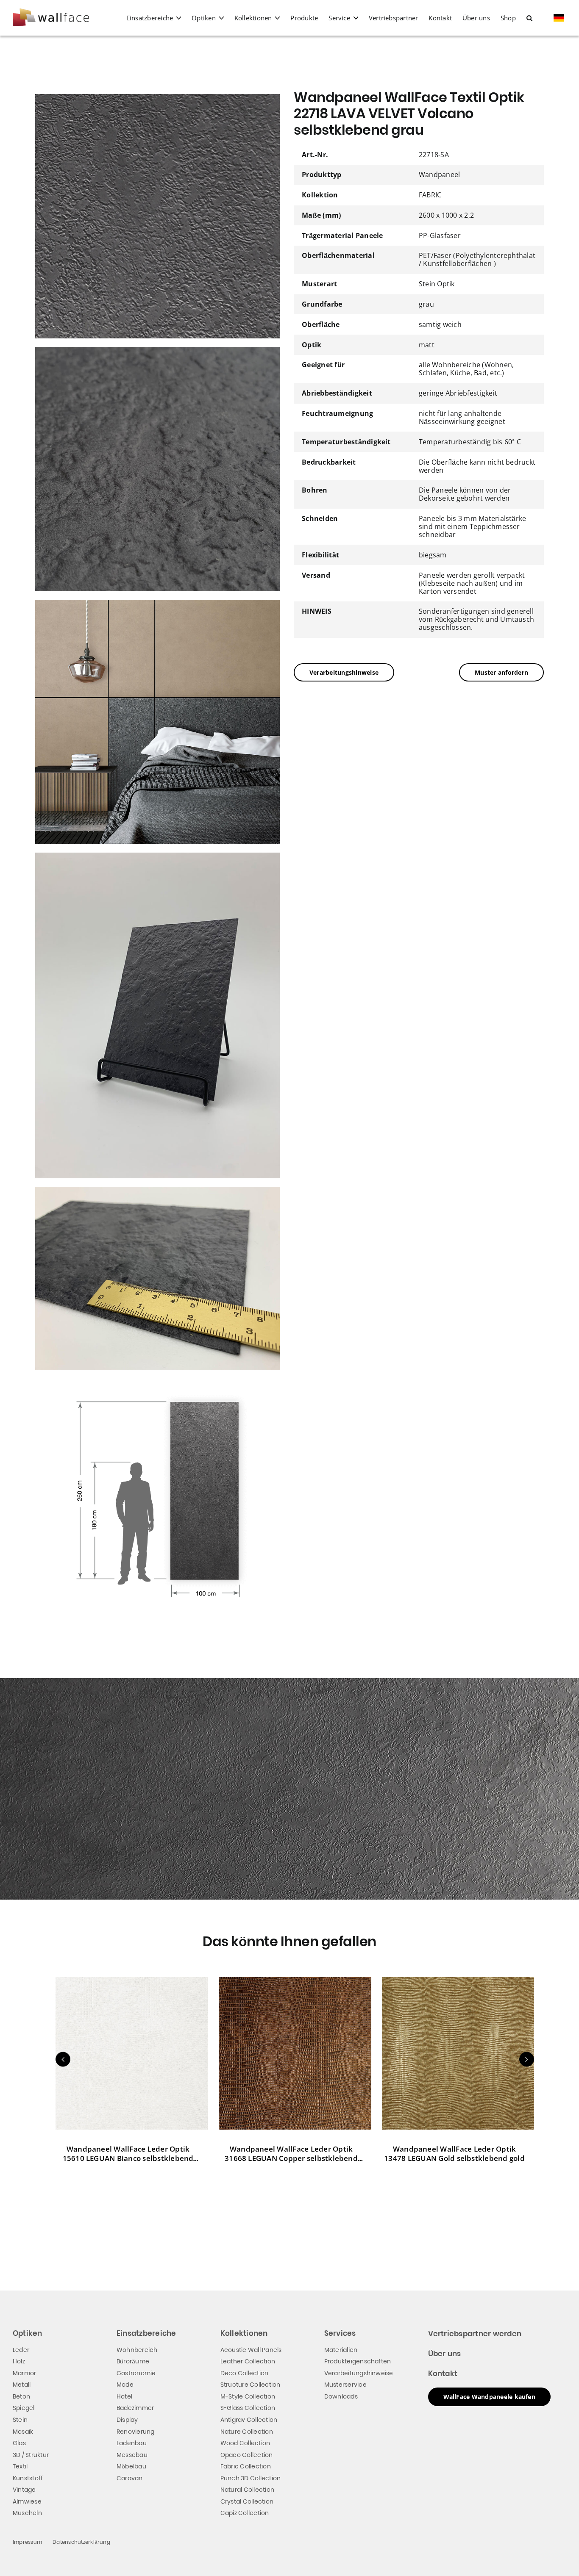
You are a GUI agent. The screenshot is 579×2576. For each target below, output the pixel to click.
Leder (21, 2350)
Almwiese (27, 2501)
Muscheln (27, 2513)
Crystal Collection (247, 2501)
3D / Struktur (31, 2455)
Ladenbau (132, 2443)
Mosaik (23, 2432)
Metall (22, 2385)
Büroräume (133, 2361)
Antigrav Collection (249, 2420)
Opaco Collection (247, 2455)
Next (527, 2059)
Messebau (132, 2455)
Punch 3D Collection (251, 2478)
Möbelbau (131, 2466)
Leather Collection (248, 2361)
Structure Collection (251, 2385)
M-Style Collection (248, 2396)
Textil (20, 2466)
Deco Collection (245, 2373)
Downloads (341, 2396)
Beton (21, 2396)
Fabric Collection (246, 2466)
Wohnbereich (137, 2350)
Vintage (24, 2490)
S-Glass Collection (248, 2408)
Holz (19, 2361)
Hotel (124, 2396)
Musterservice (345, 2385)
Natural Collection (247, 2490)
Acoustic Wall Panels (251, 2350)
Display (127, 2420)
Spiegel (24, 2408)
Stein (20, 2420)
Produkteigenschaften (358, 2361)
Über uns (445, 2354)
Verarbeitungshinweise (344, 672)
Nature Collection (247, 2432)
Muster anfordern (501, 672)
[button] (529, 18)
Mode (125, 2385)
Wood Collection (245, 2443)
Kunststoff (28, 2478)
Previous (63, 2059)
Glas (19, 2443)
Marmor (24, 2373)
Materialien (341, 2350)
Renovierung (136, 2432)
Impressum (27, 2542)
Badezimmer (135, 2408)
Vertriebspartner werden (475, 2334)
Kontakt (443, 2374)
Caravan (130, 2478)
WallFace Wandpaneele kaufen (489, 2397)
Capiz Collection (245, 2513)
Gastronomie (136, 2373)
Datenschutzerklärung (81, 2542)
